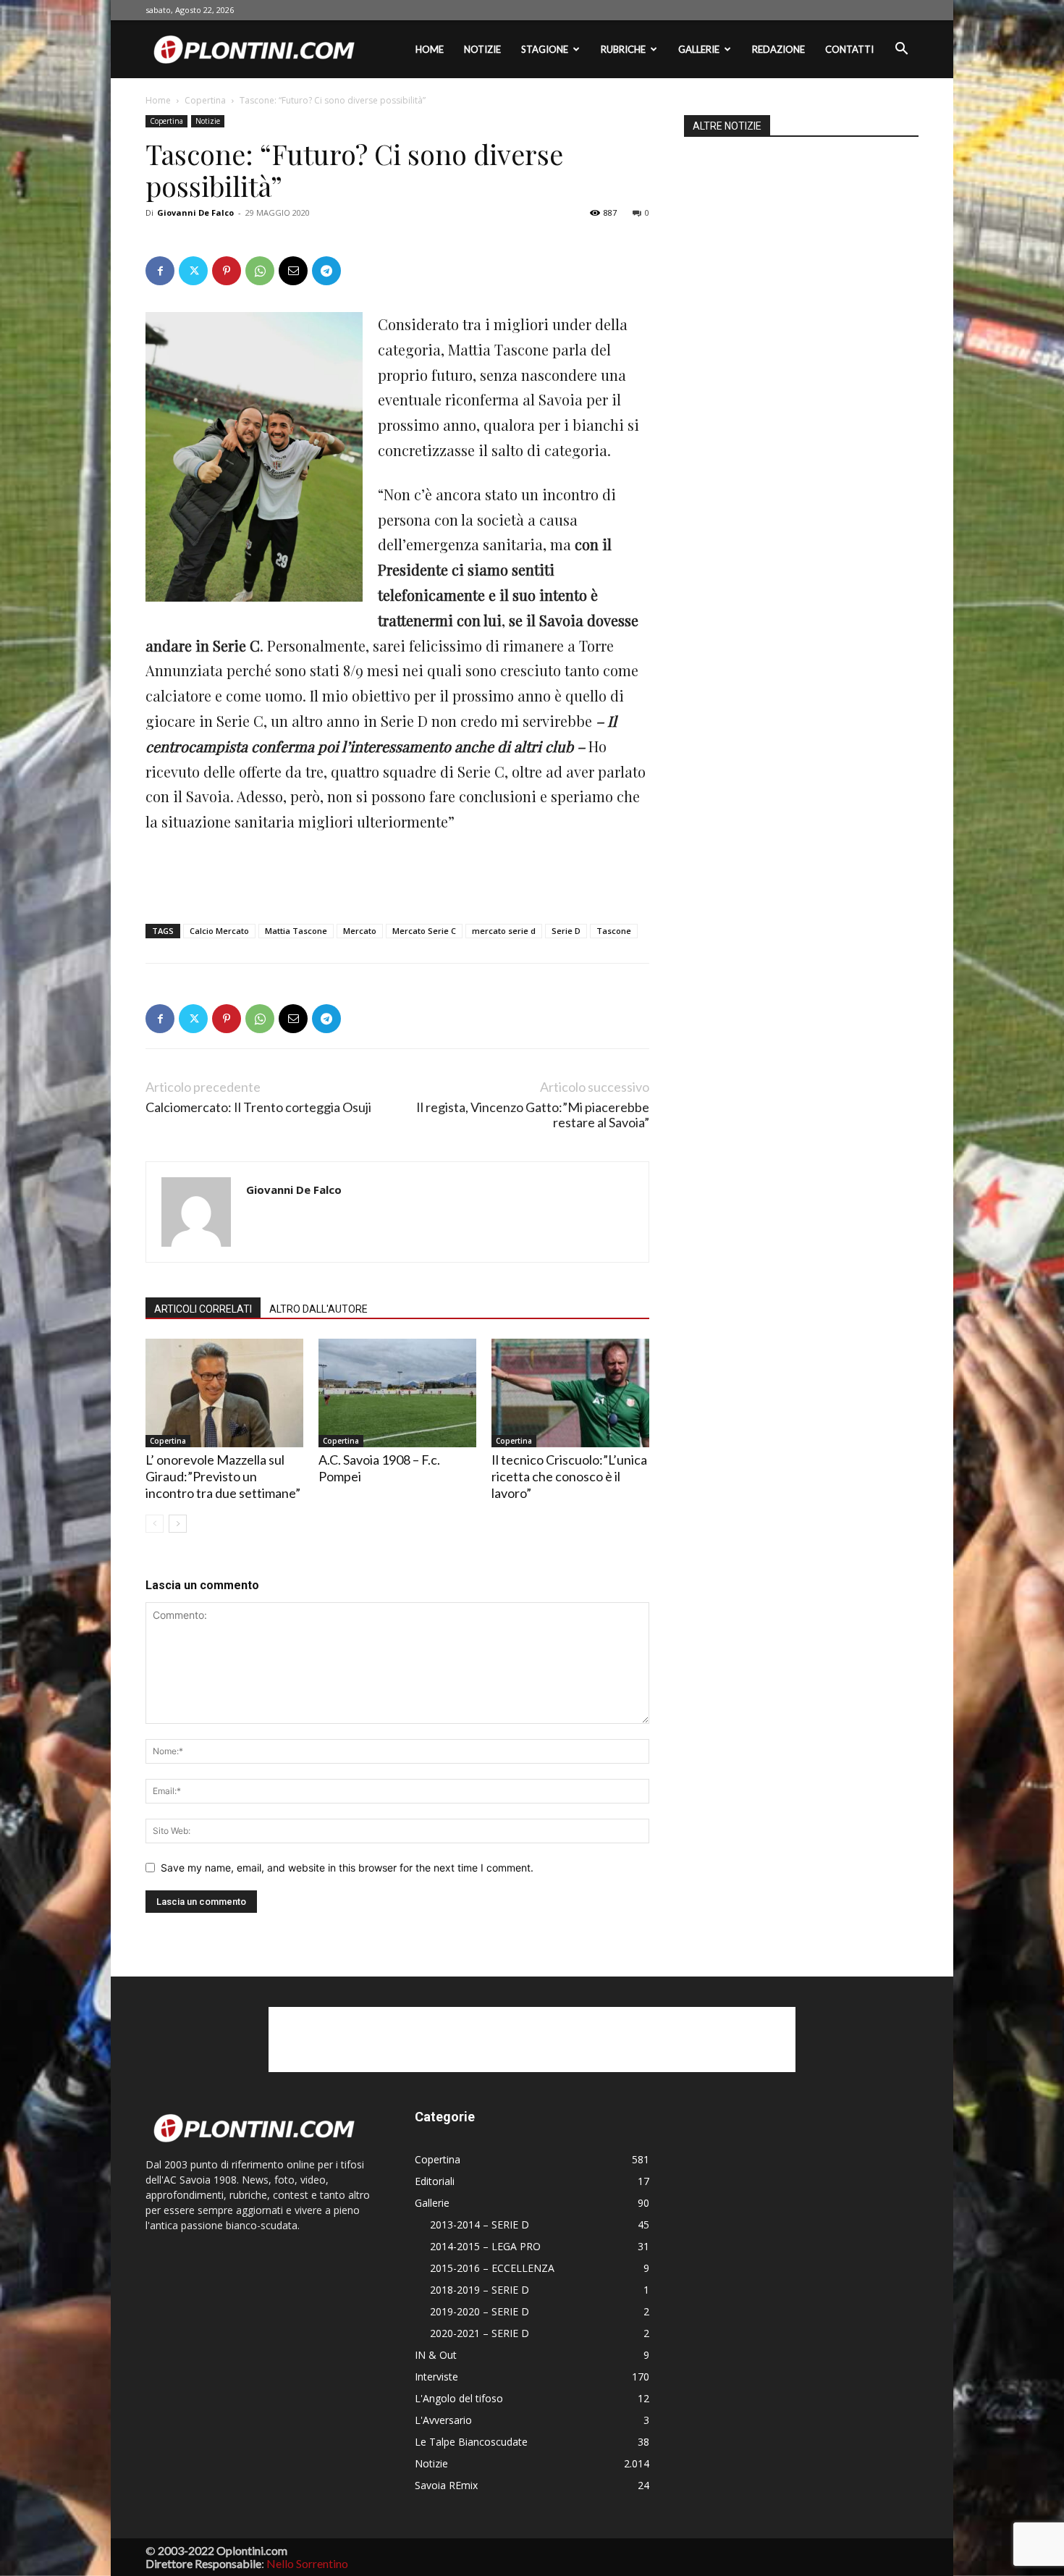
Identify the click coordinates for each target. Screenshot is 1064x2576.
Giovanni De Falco (195, 212)
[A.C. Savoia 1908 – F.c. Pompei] (397, 1393)
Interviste (436, 2377)
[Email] (293, 271)
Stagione (545, 49)
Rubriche (623, 49)
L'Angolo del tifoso (459, 2398)
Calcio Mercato (219, 931)
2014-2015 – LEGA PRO (485, 2246)
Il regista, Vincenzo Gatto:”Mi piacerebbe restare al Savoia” (533, 1115)
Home (430, 49)
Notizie (482, 49)
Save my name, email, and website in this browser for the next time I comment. (347, 1868)
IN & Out (436, 2355)
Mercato (360, 931)
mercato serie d (504, 931)
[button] (901, 50)
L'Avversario (443, 2420)
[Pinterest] (227, 271)
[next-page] (178, 1524)
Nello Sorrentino (307, 2563)
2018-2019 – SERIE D (480, 2290)
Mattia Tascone (296, 931)
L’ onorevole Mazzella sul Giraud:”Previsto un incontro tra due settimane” (223, 1476)
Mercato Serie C (424, 931)
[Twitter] (193, 271)
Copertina (205, 100)
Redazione (778, 49)
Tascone (614, 931)
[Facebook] (160, 271)
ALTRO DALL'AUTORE (318, 1309)
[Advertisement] (397, 875)
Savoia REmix (446, 2485)
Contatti (849, 49)
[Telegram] (326, 271)
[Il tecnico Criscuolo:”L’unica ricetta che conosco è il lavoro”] (570, 1393)
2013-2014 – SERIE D (480, 2224)
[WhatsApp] (260, 271)
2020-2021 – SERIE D (480, 2333)
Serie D (566, 931)
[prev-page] (155, 1524)
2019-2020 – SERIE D (480, 2311)
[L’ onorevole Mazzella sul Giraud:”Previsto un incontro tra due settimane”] (224, 1393)
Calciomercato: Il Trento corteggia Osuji (258, 1107)
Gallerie (699, 49)
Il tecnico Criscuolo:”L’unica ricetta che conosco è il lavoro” (569, 1476)
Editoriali (435, 2181)
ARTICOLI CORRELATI (203, 1309)
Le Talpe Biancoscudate (471, 2442)
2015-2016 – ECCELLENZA (492, 2268)
